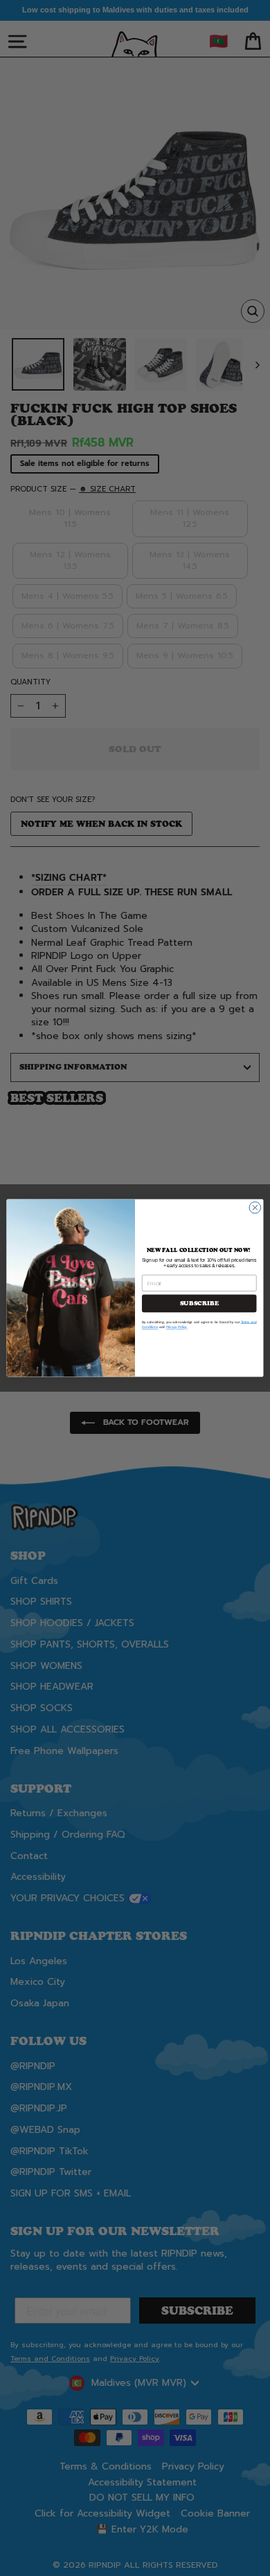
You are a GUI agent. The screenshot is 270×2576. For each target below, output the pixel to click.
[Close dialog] (255, 1207)
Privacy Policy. (177, 1327)
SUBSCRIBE (199, 1303)
